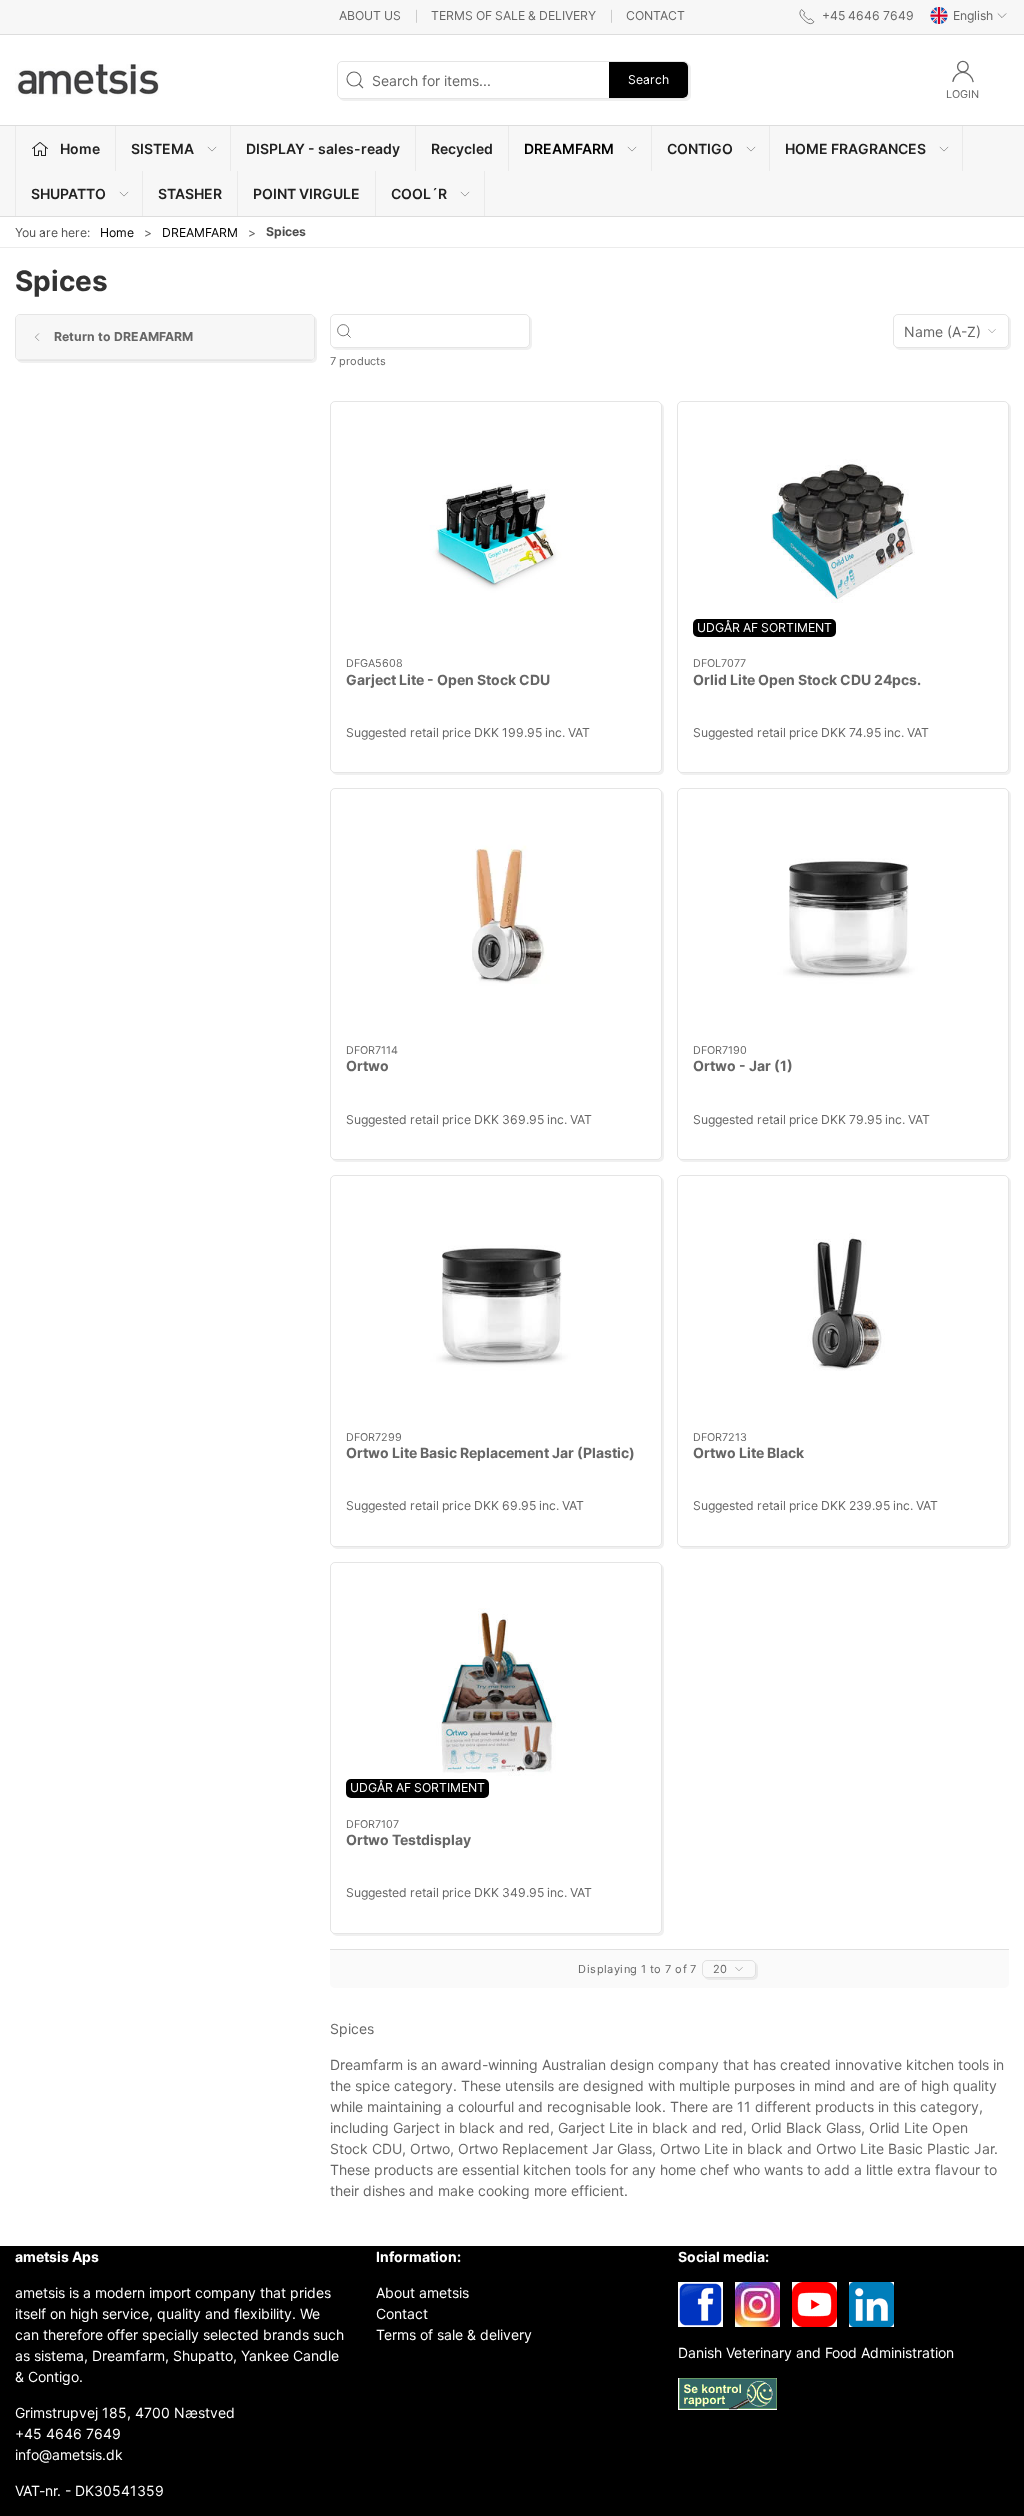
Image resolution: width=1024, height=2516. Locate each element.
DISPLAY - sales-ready (323, 148)
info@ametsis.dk (69, 2454)
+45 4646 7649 (68, 2433)
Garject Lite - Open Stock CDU (448, 679)
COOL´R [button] (419, 193)
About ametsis (422, 2292)
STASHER (190, 193)
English (973, 15)
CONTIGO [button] (700, 148)
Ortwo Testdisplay (408, 1839)
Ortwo (367, 1065)
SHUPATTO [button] (68, 193)
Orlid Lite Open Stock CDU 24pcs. (807, 679)
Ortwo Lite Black (748, 1452)
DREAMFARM (200, 232)
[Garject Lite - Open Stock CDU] (496, 529)
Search (648, 79)
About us (370, 15)
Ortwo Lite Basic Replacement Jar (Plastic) (490, 1452)
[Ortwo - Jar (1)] (843, 916)
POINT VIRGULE (306, 193)
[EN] (90, 80)
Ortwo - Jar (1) (743, 1065)
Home (117, 232)
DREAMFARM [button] (569, 148)
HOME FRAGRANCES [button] (855, 148)
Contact (655, 15)
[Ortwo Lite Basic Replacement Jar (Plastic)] (496, 1303)
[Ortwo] (496, 916)
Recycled (462, 148)
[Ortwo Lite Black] (843, 1303)
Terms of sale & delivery (513, 15)
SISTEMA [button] (162, 148)
